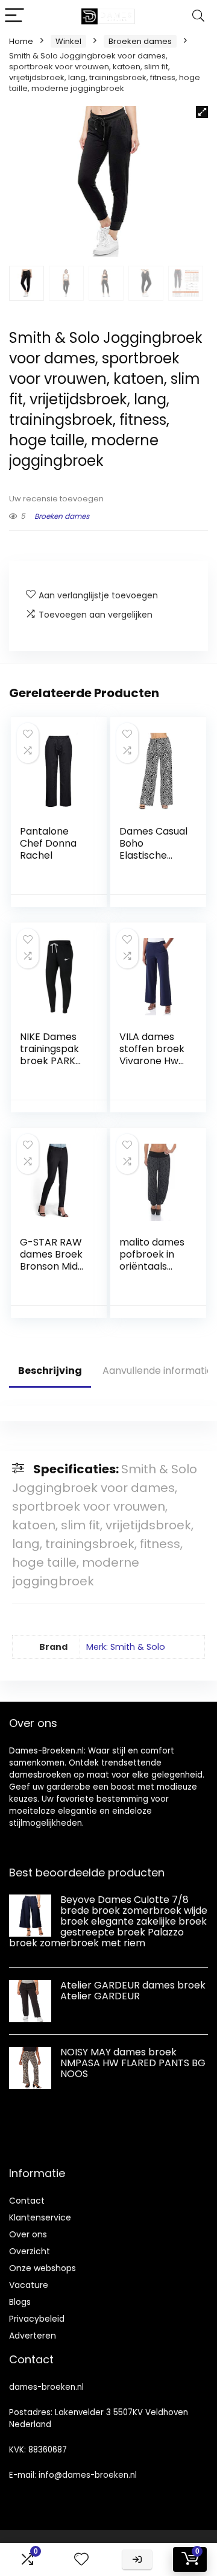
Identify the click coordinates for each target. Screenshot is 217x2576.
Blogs (20, 2302)
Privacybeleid (37, 2319)
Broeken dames (140, 41)
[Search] (198, 16)
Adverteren (33, 2336)
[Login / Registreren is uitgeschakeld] (137, 2559)
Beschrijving (50, 1371)
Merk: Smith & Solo (126, 1647)
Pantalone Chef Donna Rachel (48, 843)
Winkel (68, 41)
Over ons (28, 2234)
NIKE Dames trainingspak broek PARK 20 (49, 1055)
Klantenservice (40, 2217)
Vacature (29, 2285)
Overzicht (30, 2251)
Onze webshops (42, 2268)
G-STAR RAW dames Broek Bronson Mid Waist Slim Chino (51, 1266)
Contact (27, 2201)
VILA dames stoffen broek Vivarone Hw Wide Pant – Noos (152, 1061)
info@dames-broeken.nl (88, 2475)
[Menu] (14, 16)
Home (21, 41)
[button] (202, 112)
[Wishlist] (81, 2559)
